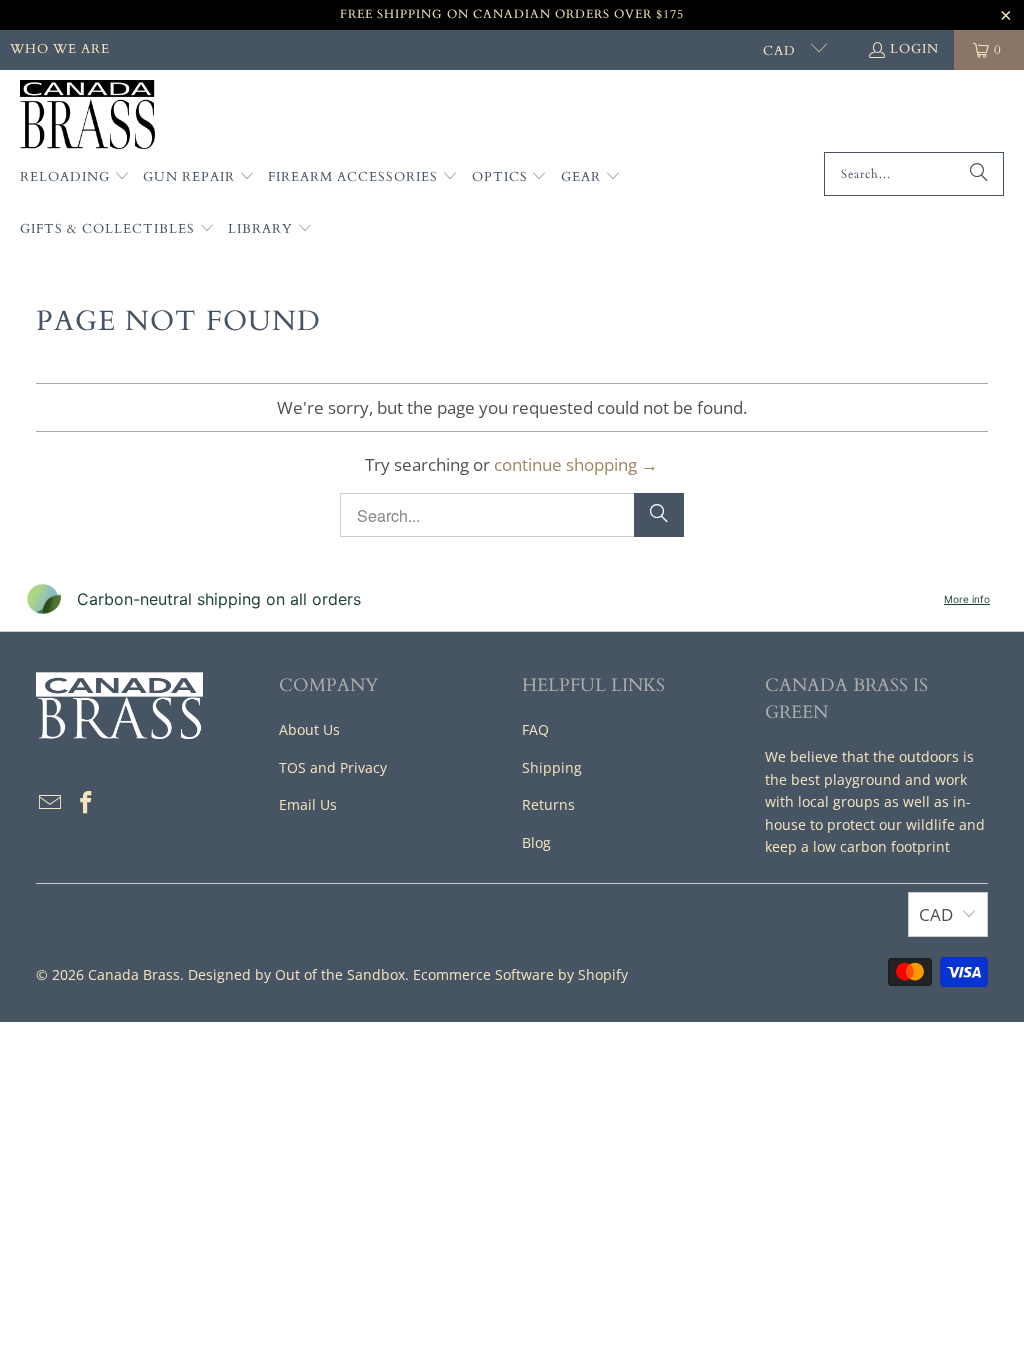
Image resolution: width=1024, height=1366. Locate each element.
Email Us (308, 804)
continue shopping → (576, 464)
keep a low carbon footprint (857, 846)
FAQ (535, 729)
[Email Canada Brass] (51, 803)
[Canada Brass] (87, 116)
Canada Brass (134, 974)
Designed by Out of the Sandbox (296, 974)
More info (967, 599)
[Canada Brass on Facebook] (86, 803)
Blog (536, 842)
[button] (75, 178)
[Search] (979, 174)
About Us (309, 729)
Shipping (552, 767)
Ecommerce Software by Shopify (520, 974)
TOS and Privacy (333, 767)
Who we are (60, 49)
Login (914, 49)
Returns (548, 804)
